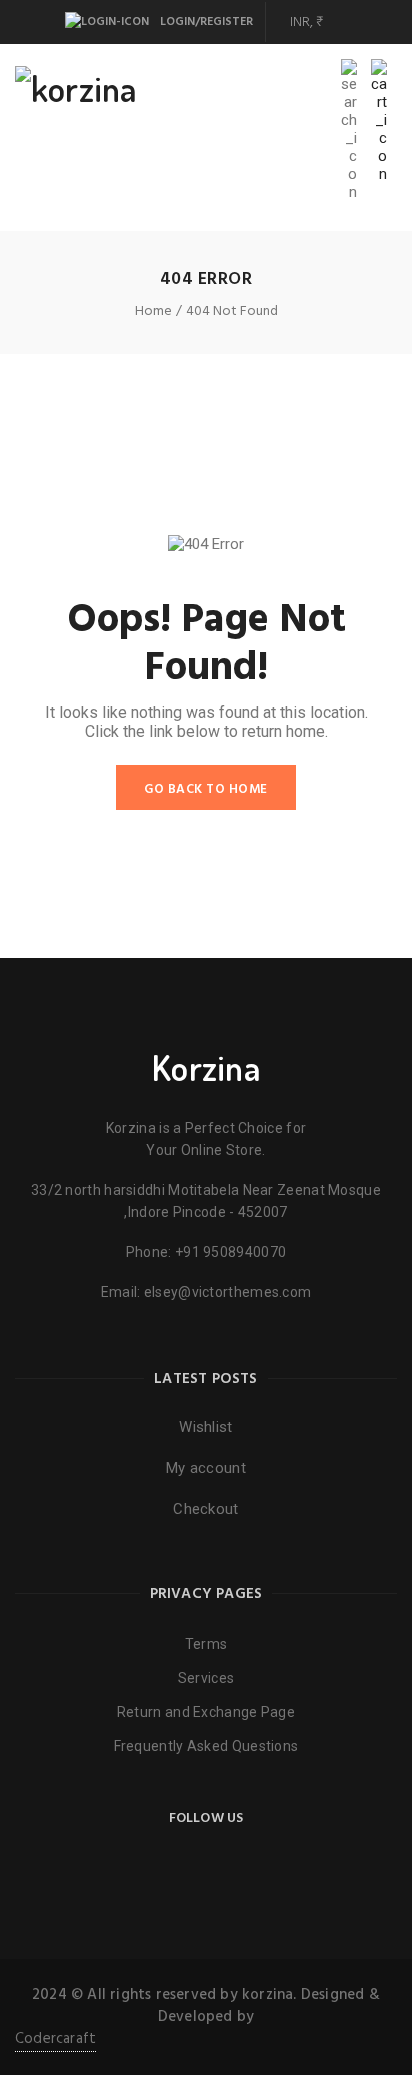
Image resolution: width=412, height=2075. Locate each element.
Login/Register (205, 22)
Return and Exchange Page (206, 1712)
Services (206, 1678)
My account (206, 1468)
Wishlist (205, 1427)
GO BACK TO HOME (206, 789)
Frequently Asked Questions (206, 1746)
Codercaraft (55, 2039)
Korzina (206, 1067)
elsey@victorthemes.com (228, 1292)
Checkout (205, 1509)
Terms (206, 1644)
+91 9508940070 (230, 1252)
